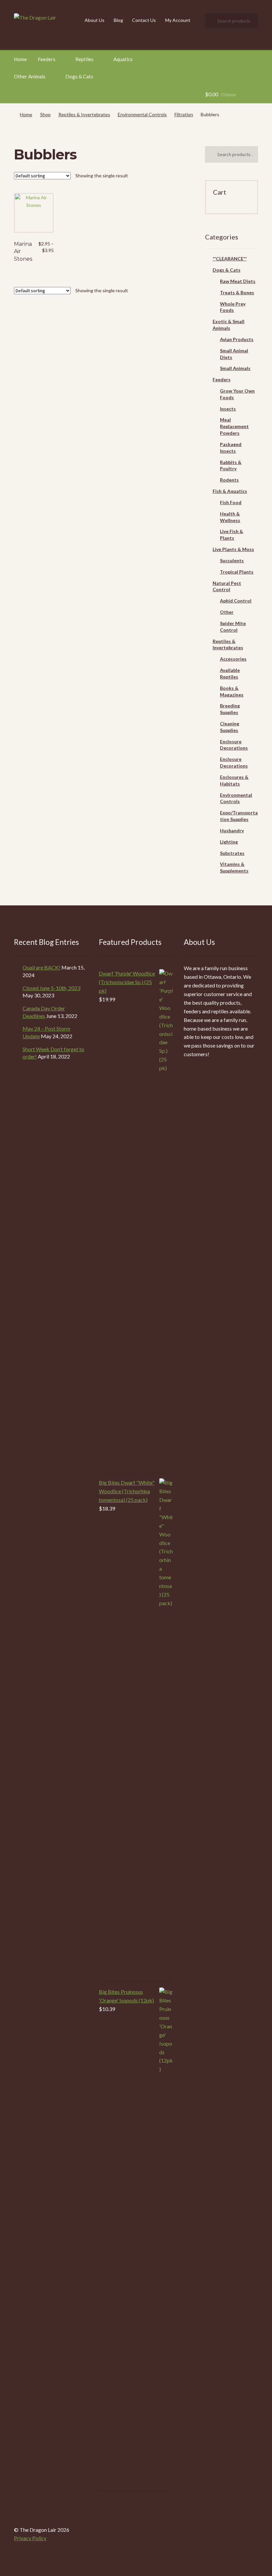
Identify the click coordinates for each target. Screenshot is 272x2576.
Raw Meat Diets (238, 281)
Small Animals (235, 368)
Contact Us (144, 20)
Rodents (229, 480)
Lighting (229, 842)
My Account (178, 20)
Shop (45, 114)
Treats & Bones (237, 292)
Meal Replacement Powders (234, 426)
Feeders (47, 59)
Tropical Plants (237, 572)
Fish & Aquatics (230, 491)
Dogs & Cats (79, 76)
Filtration (184, 114)
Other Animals (30, 76)
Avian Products (237, 339)
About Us (95, 20)
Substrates (232, 853)
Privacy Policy (30, 2538)
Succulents (232, 560)
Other (227, 612)
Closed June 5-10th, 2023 (51, 988)
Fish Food (231, 502)
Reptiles (84, 59)
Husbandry (232, 830)
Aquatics (123, 59)
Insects (228, 409)
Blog (118, 20)
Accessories (233, 659)
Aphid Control (236, 601)
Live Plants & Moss (233, 549)
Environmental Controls (142, 114)
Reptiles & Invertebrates (84, 114)
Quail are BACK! (41, 967)
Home (20, 59)
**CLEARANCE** (230, 259)
